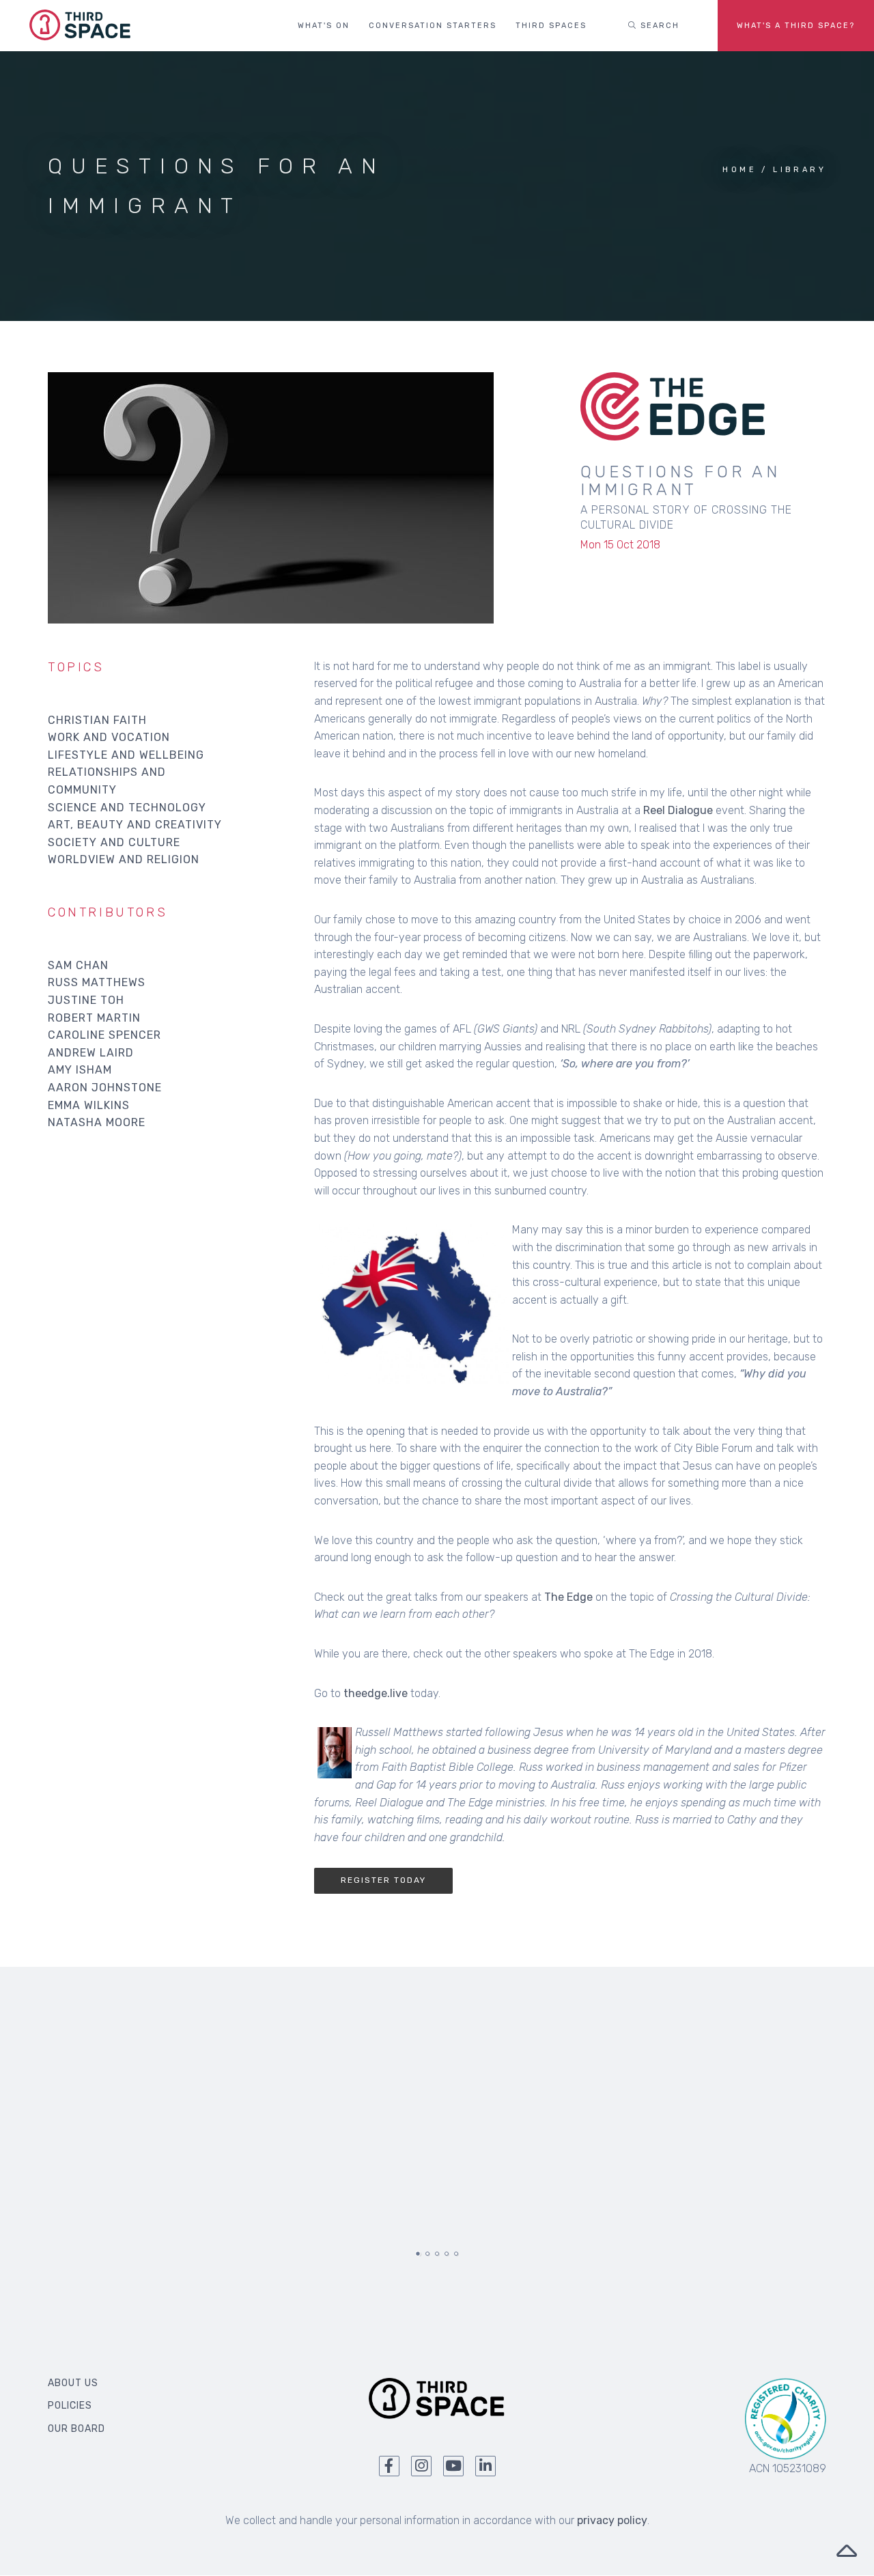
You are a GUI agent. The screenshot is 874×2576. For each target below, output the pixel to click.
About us (73, 2383)
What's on (324, 26)
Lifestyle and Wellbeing (126, 755)
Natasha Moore (97, 1122)
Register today (383, 1880)
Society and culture (114, 842)
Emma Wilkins (89, 1105)
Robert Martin (94, 1018)
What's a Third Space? (796, 26)
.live (397, 1693)
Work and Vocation (109, 737)
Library (800, 170)
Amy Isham (80, 1070)
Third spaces (551, 26)
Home (739, 170)
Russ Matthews (97, 982)
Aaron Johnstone (105, 1088)
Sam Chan (78, 965)
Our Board (76, 2429)
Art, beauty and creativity (135, 825)
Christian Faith (97, 720)
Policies (70, 2406)
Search (658, 26)
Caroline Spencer (104, 1035)
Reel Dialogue (678, 810)
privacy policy (612, 2520)
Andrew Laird (91, 1053)
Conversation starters (433, 26)
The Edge (568, 1597)
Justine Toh (86, 1000)
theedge (365, 1693)
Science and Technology (127, 808)
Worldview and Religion (124, 859)
